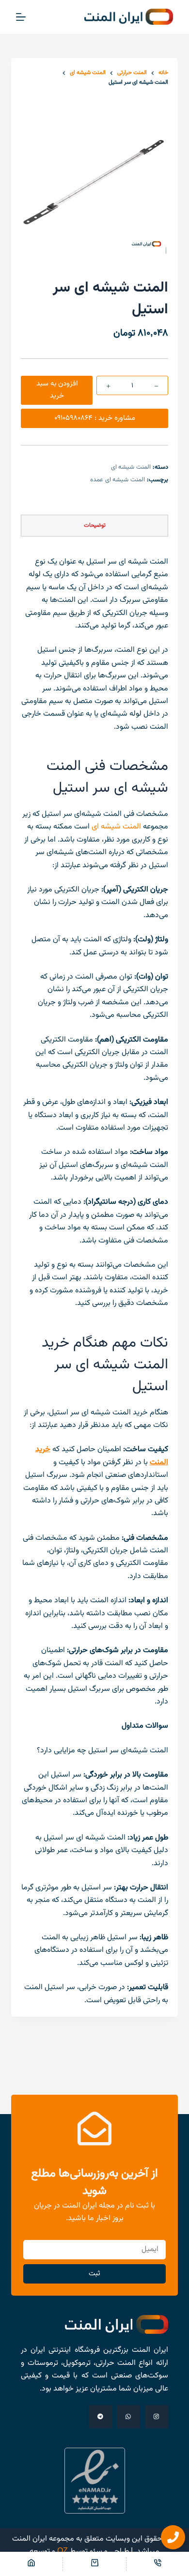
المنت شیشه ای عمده (118, 480)
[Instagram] (157, 2417)
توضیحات (95, 525)
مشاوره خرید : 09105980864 (95, 418)
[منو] (21, 17)
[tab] (94, 526)
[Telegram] (100, 2417)
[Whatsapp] (128, 2417)
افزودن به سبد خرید (57, 390)
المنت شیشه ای (131, 467)
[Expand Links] (173, 2537)
